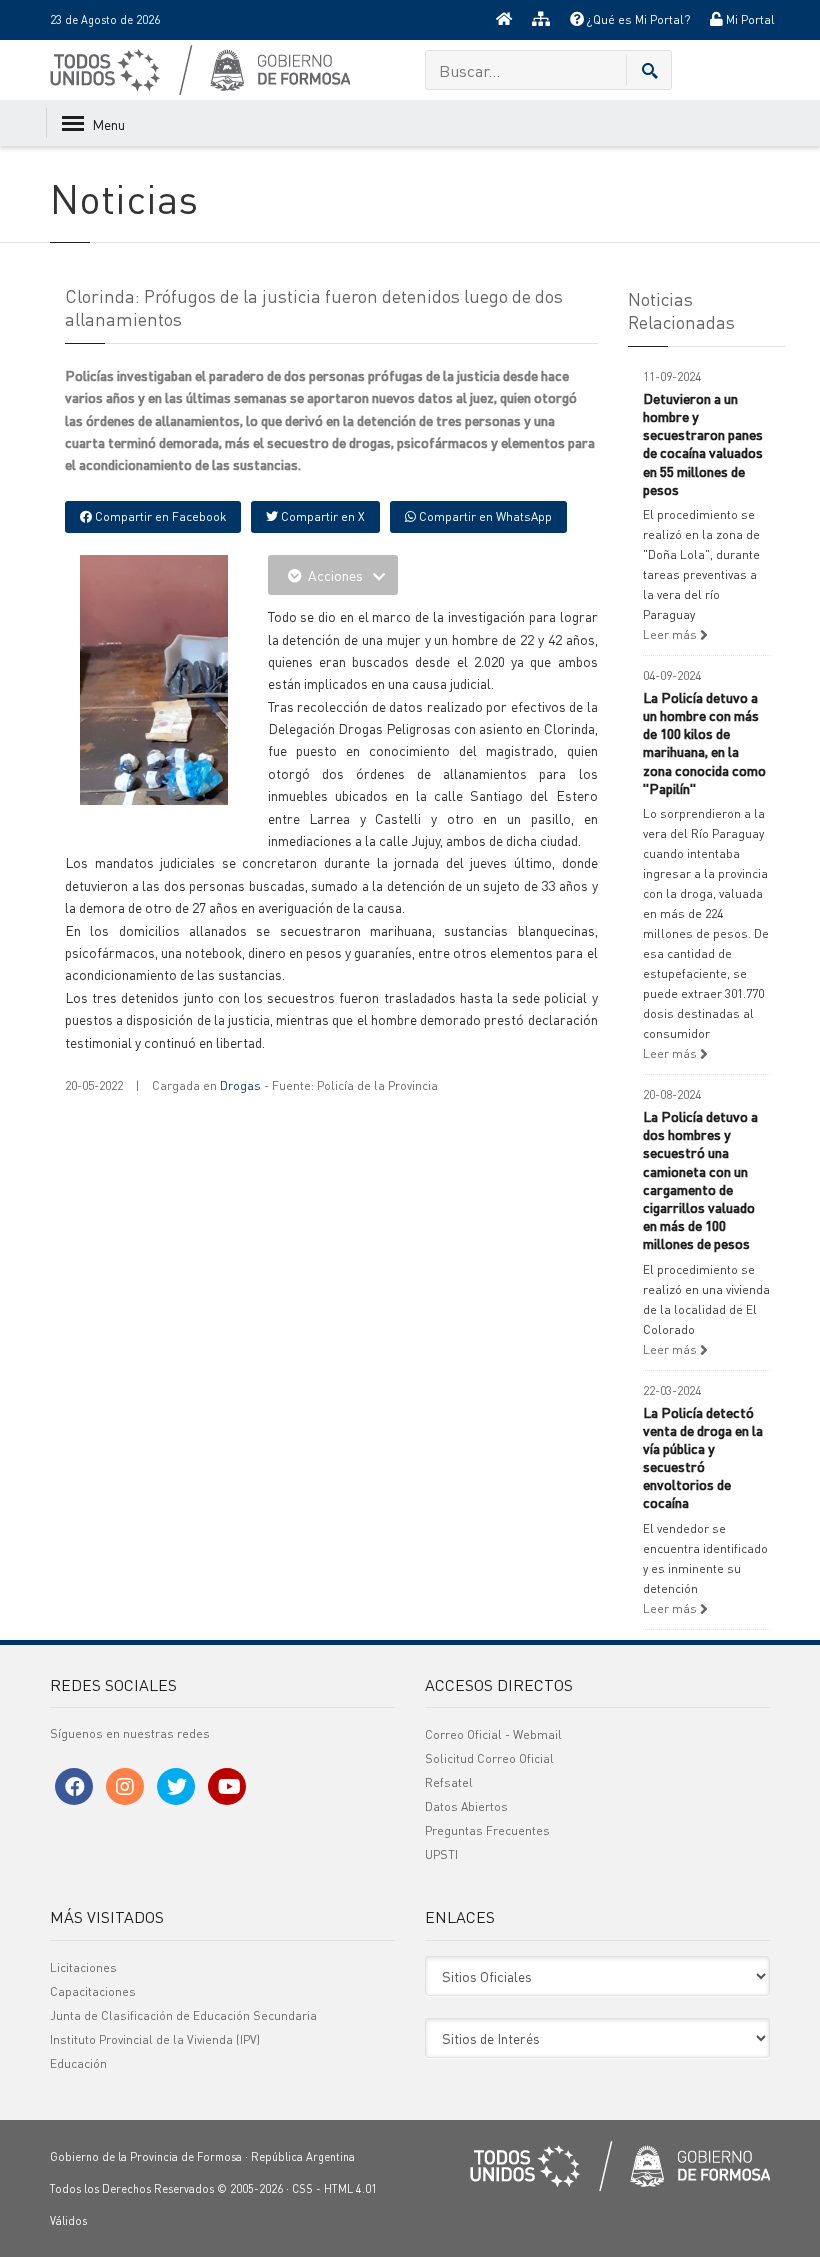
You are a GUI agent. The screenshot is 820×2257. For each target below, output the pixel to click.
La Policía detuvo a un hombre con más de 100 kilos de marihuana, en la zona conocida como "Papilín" (704, 742)
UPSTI (441, 1854)
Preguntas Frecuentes (487, 1830)
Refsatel (449, 1782)
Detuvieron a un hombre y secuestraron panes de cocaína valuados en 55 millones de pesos (703, 443)
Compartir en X (321, 516)
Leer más (671, 634)
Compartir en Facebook (159, 516)
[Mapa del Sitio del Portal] (541, 20)
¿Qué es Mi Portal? (637, 19)
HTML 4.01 (350, 2189)
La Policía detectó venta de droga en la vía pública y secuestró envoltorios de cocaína (703, 1457)
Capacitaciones (93, 1991)
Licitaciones (83, 1967)
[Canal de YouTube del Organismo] (227, 1786)
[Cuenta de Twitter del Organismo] (176, 1786)
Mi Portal (749, 19)
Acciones (335, 575)
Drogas (240, 1085)
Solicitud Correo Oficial (489, 1758)
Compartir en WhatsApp (484, 516)
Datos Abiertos (466, 1806)
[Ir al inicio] (504, 20)
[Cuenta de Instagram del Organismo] (125, 1786)
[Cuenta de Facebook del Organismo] (74, 1786)
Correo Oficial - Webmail (493, 1734)
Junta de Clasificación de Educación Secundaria (183, 2015)
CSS (302, 2189)
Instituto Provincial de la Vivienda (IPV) (155, 2039)
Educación (78, 2063)
